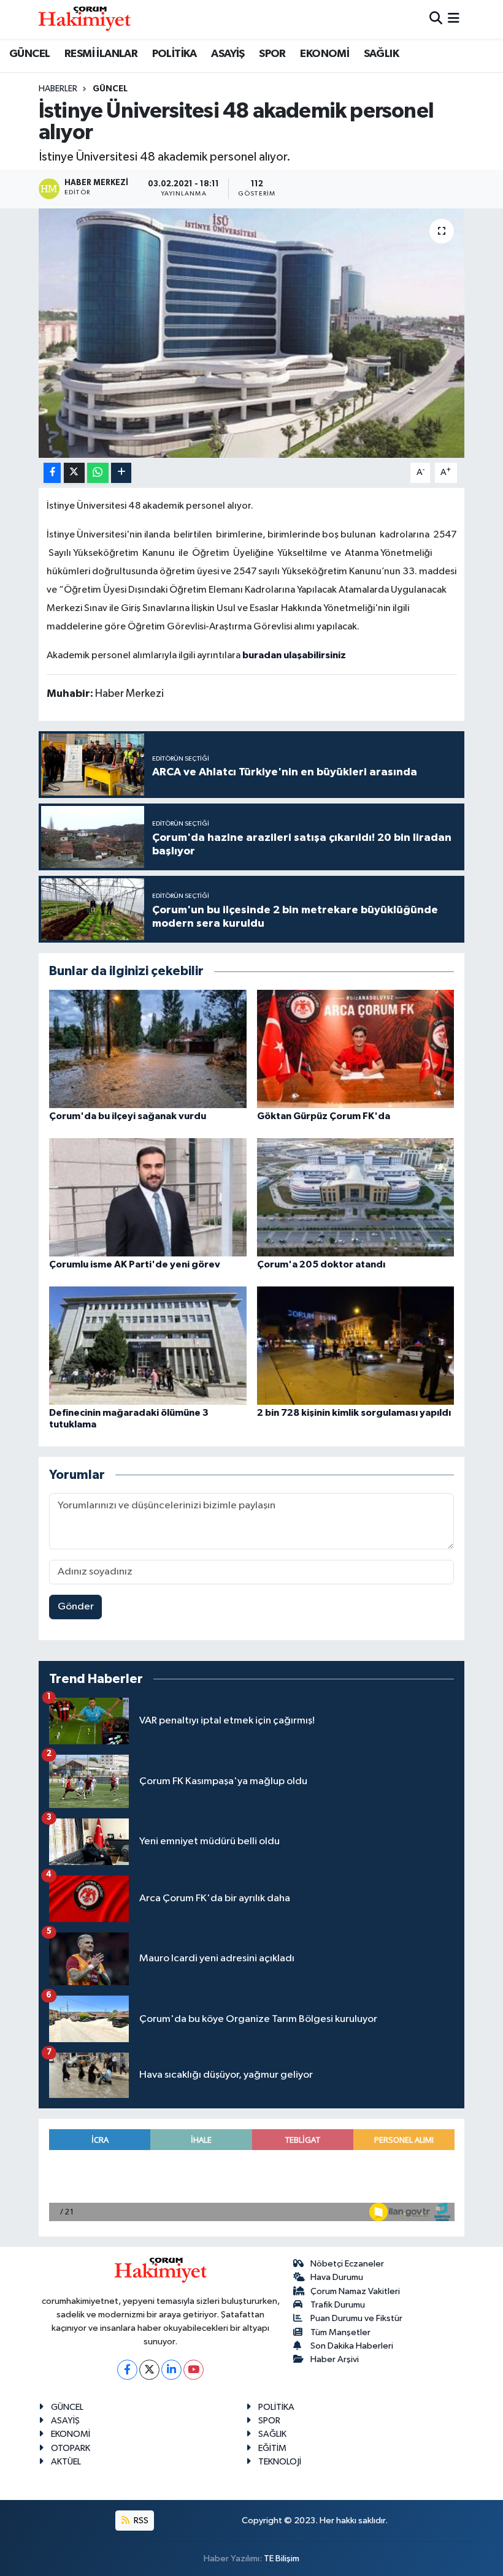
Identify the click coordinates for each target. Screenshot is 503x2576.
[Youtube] (194, 2370)
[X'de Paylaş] (74, 473)
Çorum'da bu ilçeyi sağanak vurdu (128, 1116)
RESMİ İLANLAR (101, 54)
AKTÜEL (66, 2462)
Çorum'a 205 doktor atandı (321, 1264)
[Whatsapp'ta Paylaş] (98, 473)
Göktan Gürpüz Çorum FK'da (324, 1116)
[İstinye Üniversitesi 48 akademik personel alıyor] (252, 333)
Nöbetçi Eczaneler (347, 2264)
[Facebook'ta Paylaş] (52, 473)
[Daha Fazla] (121, 473)
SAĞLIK (381, 54)
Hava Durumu (337, 2277)
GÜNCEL (29, 54)
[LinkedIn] (171, 2370)
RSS (140, 2521)
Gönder (76, 1607)
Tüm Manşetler (340, 2332)
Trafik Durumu (338, 2305)
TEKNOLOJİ (280, 2462)
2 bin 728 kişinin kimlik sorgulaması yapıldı (354, 1413)
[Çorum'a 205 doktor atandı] (356, 1197)
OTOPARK (71, 2448)
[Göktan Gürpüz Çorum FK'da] (356, 1048)
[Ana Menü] (454, 19)
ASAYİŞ (228, 54)
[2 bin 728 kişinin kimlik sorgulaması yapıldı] (356, 1345)
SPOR (272, 54)
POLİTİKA (175, 54)
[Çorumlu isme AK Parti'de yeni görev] (148, 1197)
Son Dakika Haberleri (352, 2346)
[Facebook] (127, 2370)
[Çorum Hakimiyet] (85, 19)
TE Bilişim (282, 2559)
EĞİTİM (272, 2448)
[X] (149, 2370)
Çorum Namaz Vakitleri (355, 2291)
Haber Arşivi (335, 2359)
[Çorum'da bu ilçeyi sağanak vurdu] (148, 1048)
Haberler (58, 89)
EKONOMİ (324, 54)
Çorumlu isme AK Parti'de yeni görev (135, 1264)
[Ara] (436, 19)
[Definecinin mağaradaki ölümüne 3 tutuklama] (148, 1345)
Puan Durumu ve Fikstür (356, 2318)
